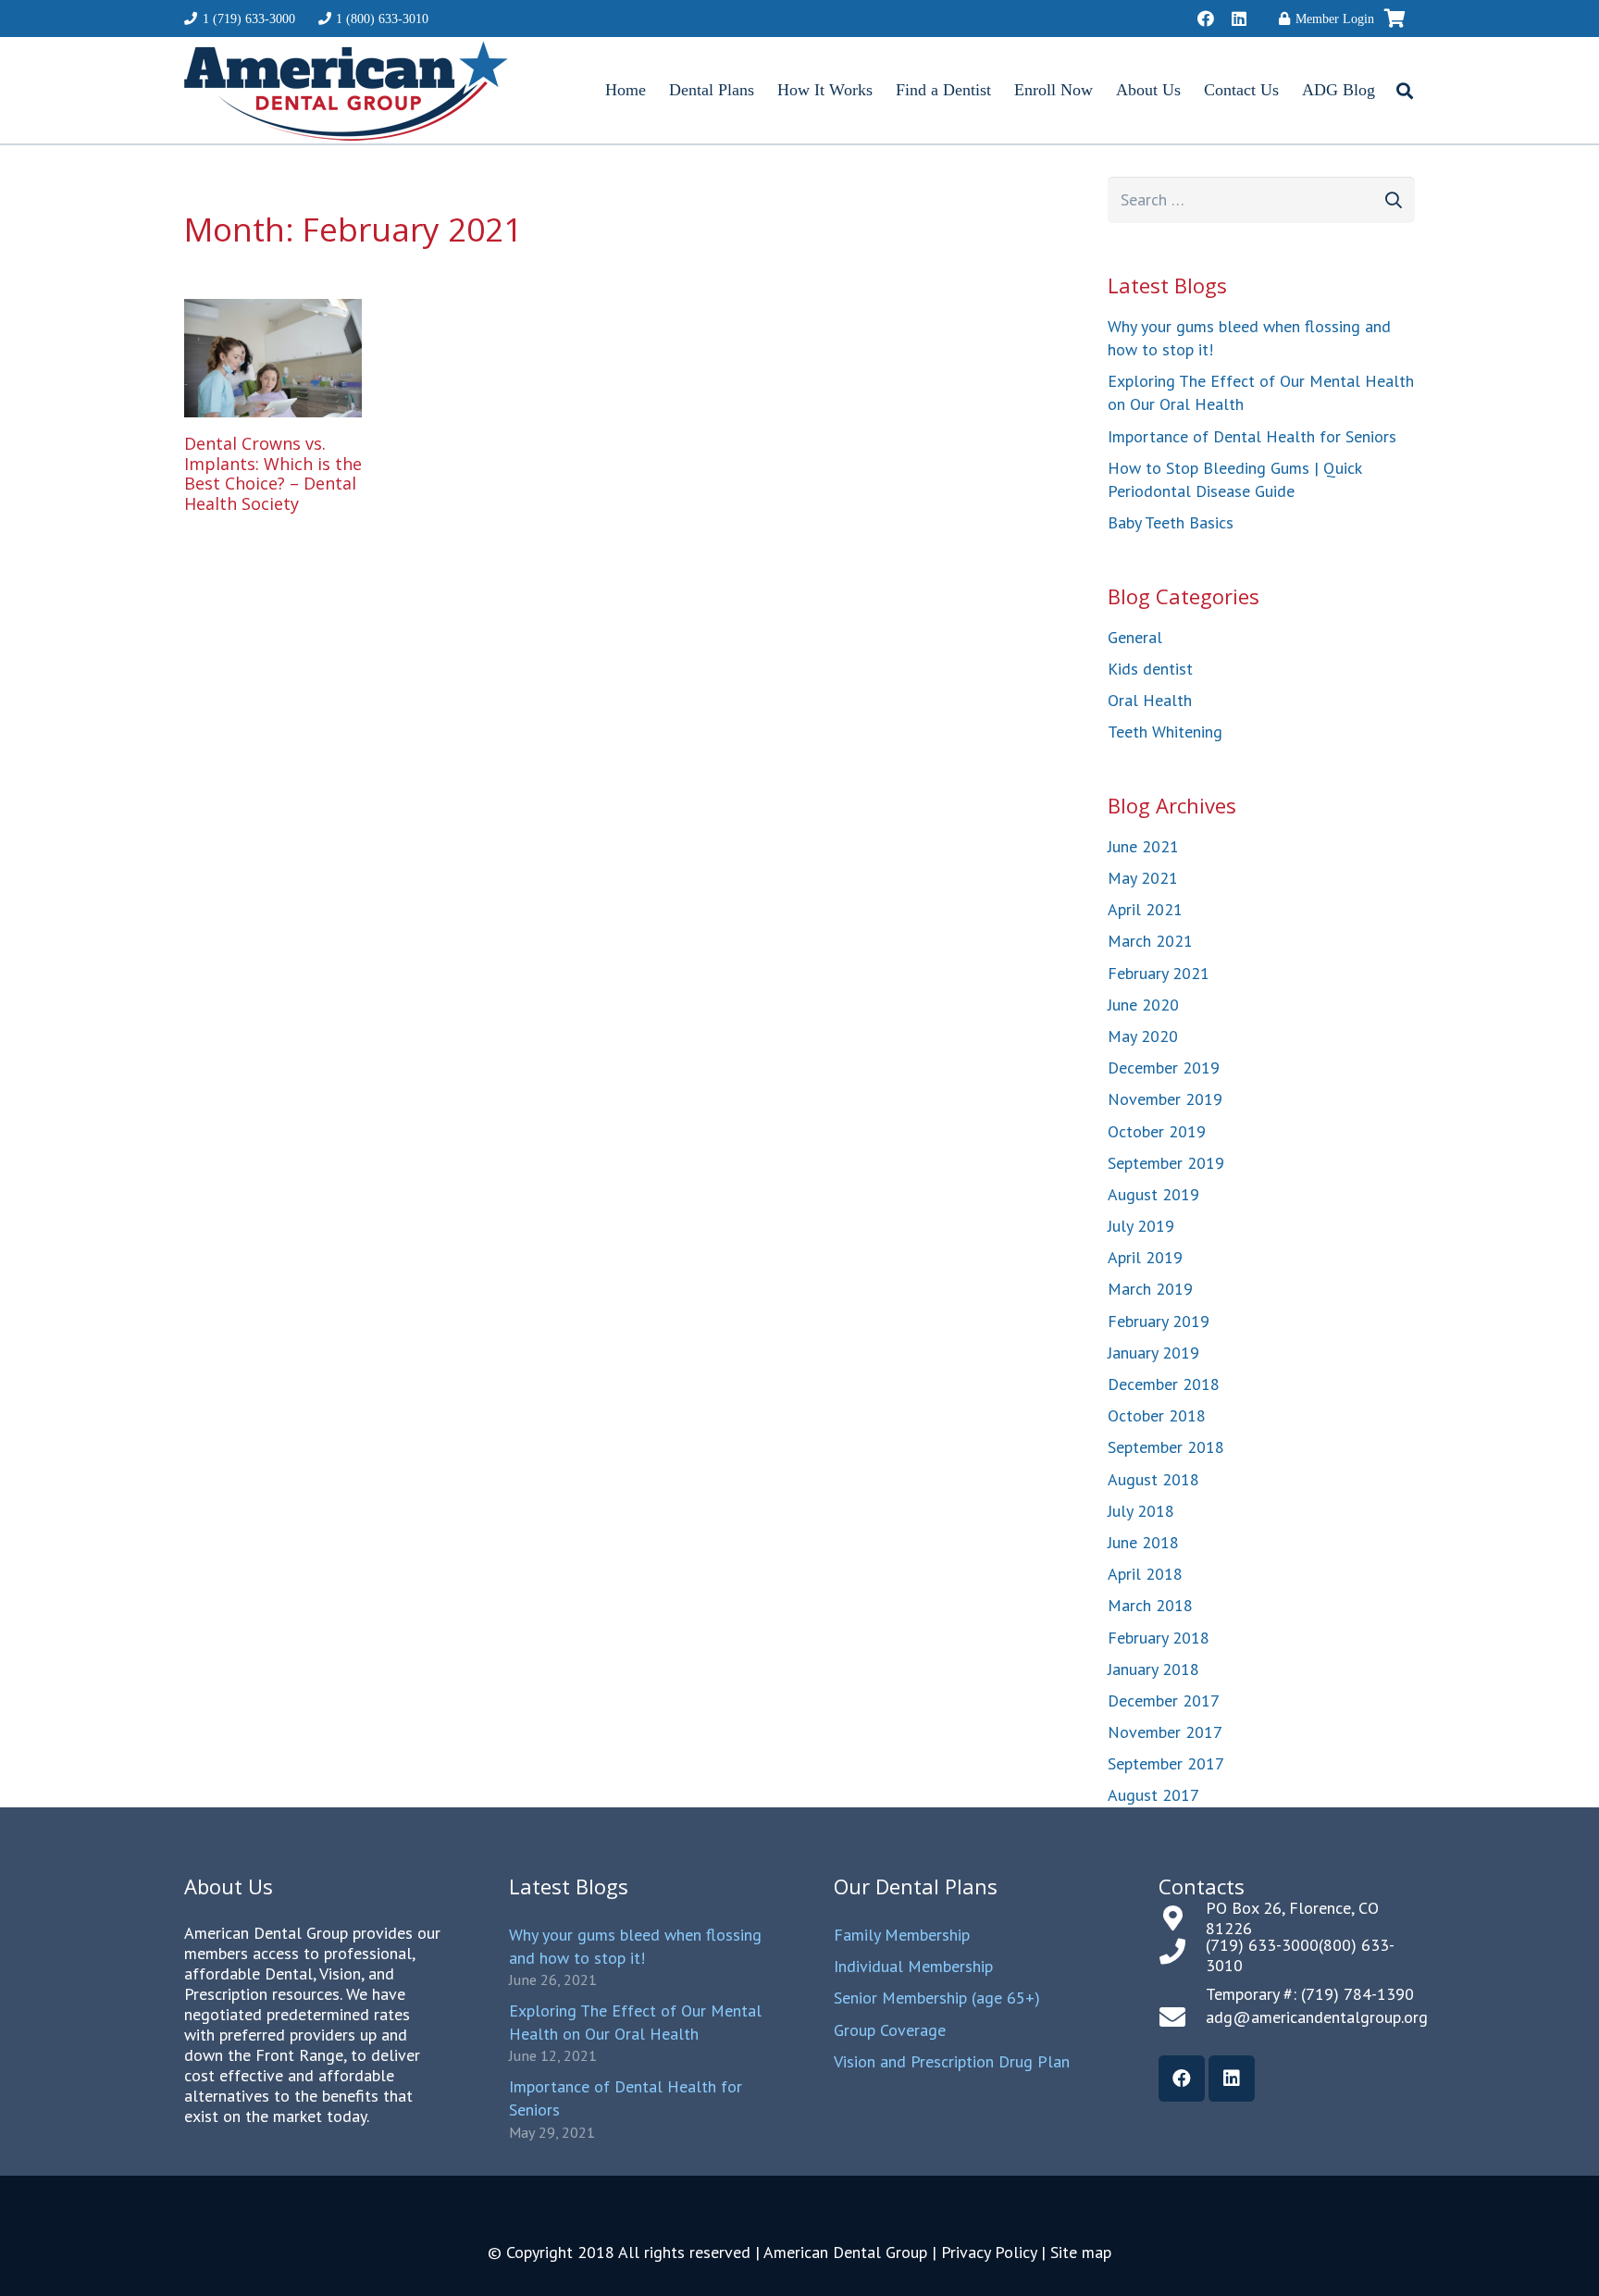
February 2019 (1159, 1321)
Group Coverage (890, 2030)
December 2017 (1164, 1700)
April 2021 (1145, 909)
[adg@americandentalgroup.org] (1182, 2017)
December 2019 (1164, 1067)
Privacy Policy (989, 2252)
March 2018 (1150, 1605)
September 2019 (1166, 1163)
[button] (1405, 91)
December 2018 (1164, 1384)
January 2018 (1153, 1669)
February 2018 (1159, 1638)
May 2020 (1143, 1036)
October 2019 (1157, 1131)
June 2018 (1143, 1542)
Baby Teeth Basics (1171, 522)
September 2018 (1166, 1447)
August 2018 (1153, 1479)
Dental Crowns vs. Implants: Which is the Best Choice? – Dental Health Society (273, 473)
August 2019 (1153, 1194)
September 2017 (1166, 1763)
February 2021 (1159, 973)
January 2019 (1153, 1353)
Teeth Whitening (1165, 732)
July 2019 (1141, 1226)
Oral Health (1150, 700)
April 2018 (1145, 1574)
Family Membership (902, 1935)
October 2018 (1157, 1415)
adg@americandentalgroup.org (1317, 2017)
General (1135, 637)
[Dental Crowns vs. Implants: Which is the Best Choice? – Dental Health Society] (273, 358)
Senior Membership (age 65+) (937, 1998)
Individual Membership (913, 1966)
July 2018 (1141, 1511)
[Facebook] (1206, 19)
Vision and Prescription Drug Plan (952, 2061)
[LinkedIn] (1239, 19)
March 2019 (1150, 1289)
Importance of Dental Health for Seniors (1252, 436)
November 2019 (1165, 1099)
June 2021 (1143, 846)
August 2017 (1153, 1795)
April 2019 (1145, 1257)
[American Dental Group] (346, 91)
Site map (1081, 2252)
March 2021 (1150, 941)
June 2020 (1143, 1005)
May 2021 (1143, 878)
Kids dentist (1150, 669)
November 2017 (1165, 1732)
